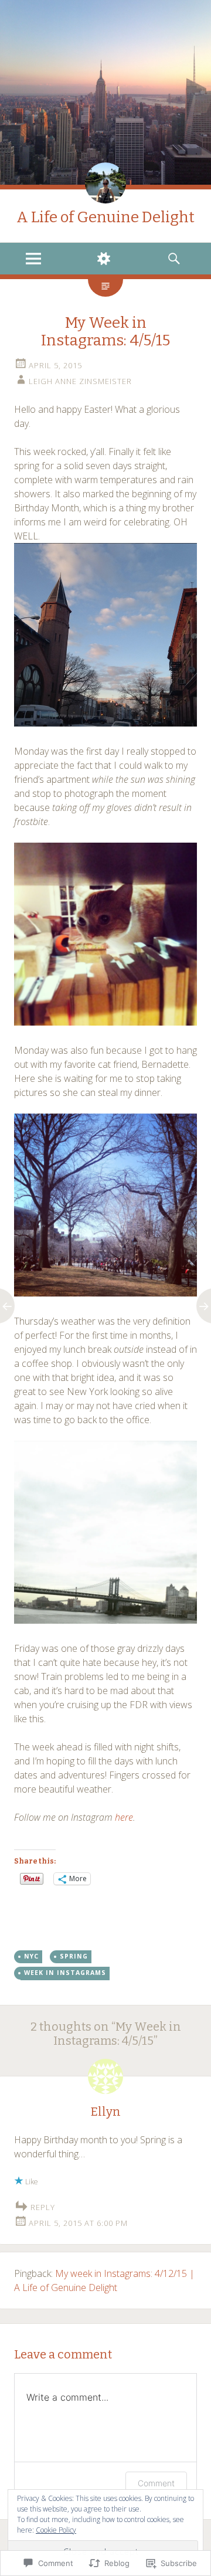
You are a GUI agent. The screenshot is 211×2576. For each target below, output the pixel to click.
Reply (43, 2207)
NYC (31, 1956)
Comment (156, 2483)
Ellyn (106, 2112)
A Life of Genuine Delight (105, 217)
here (124, 1817)
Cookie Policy (56, 2530)
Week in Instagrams (65, 1973)
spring (74, 1956)
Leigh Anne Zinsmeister (80, 381)
